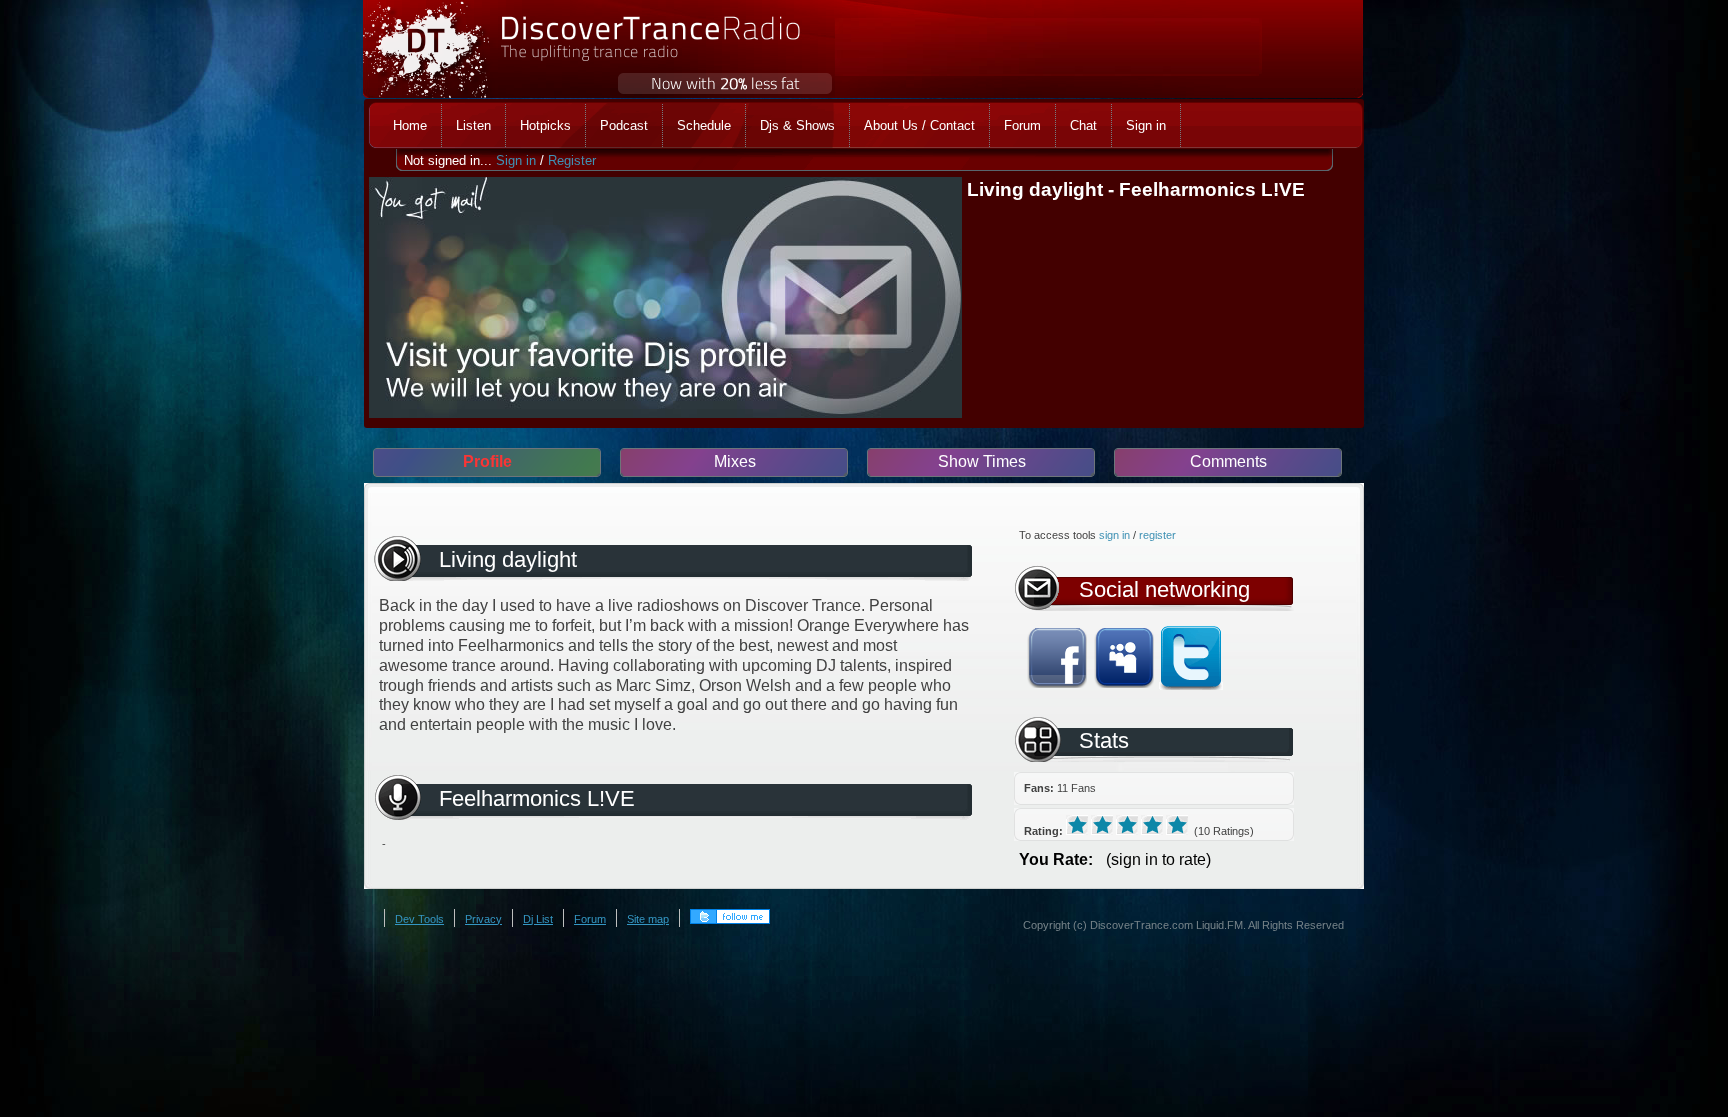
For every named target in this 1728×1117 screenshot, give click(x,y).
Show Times (982, 461)
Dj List (538, 919)
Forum (590, 919)
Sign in (516, 160)
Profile (487, 461)
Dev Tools (419, 919)
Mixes (735, 461)
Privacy (483, 919)
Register (572, 160)
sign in (1114, 535)
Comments (1228, 461)
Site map (648, 919)
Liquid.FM (1219, 925)
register (1157, 535)
